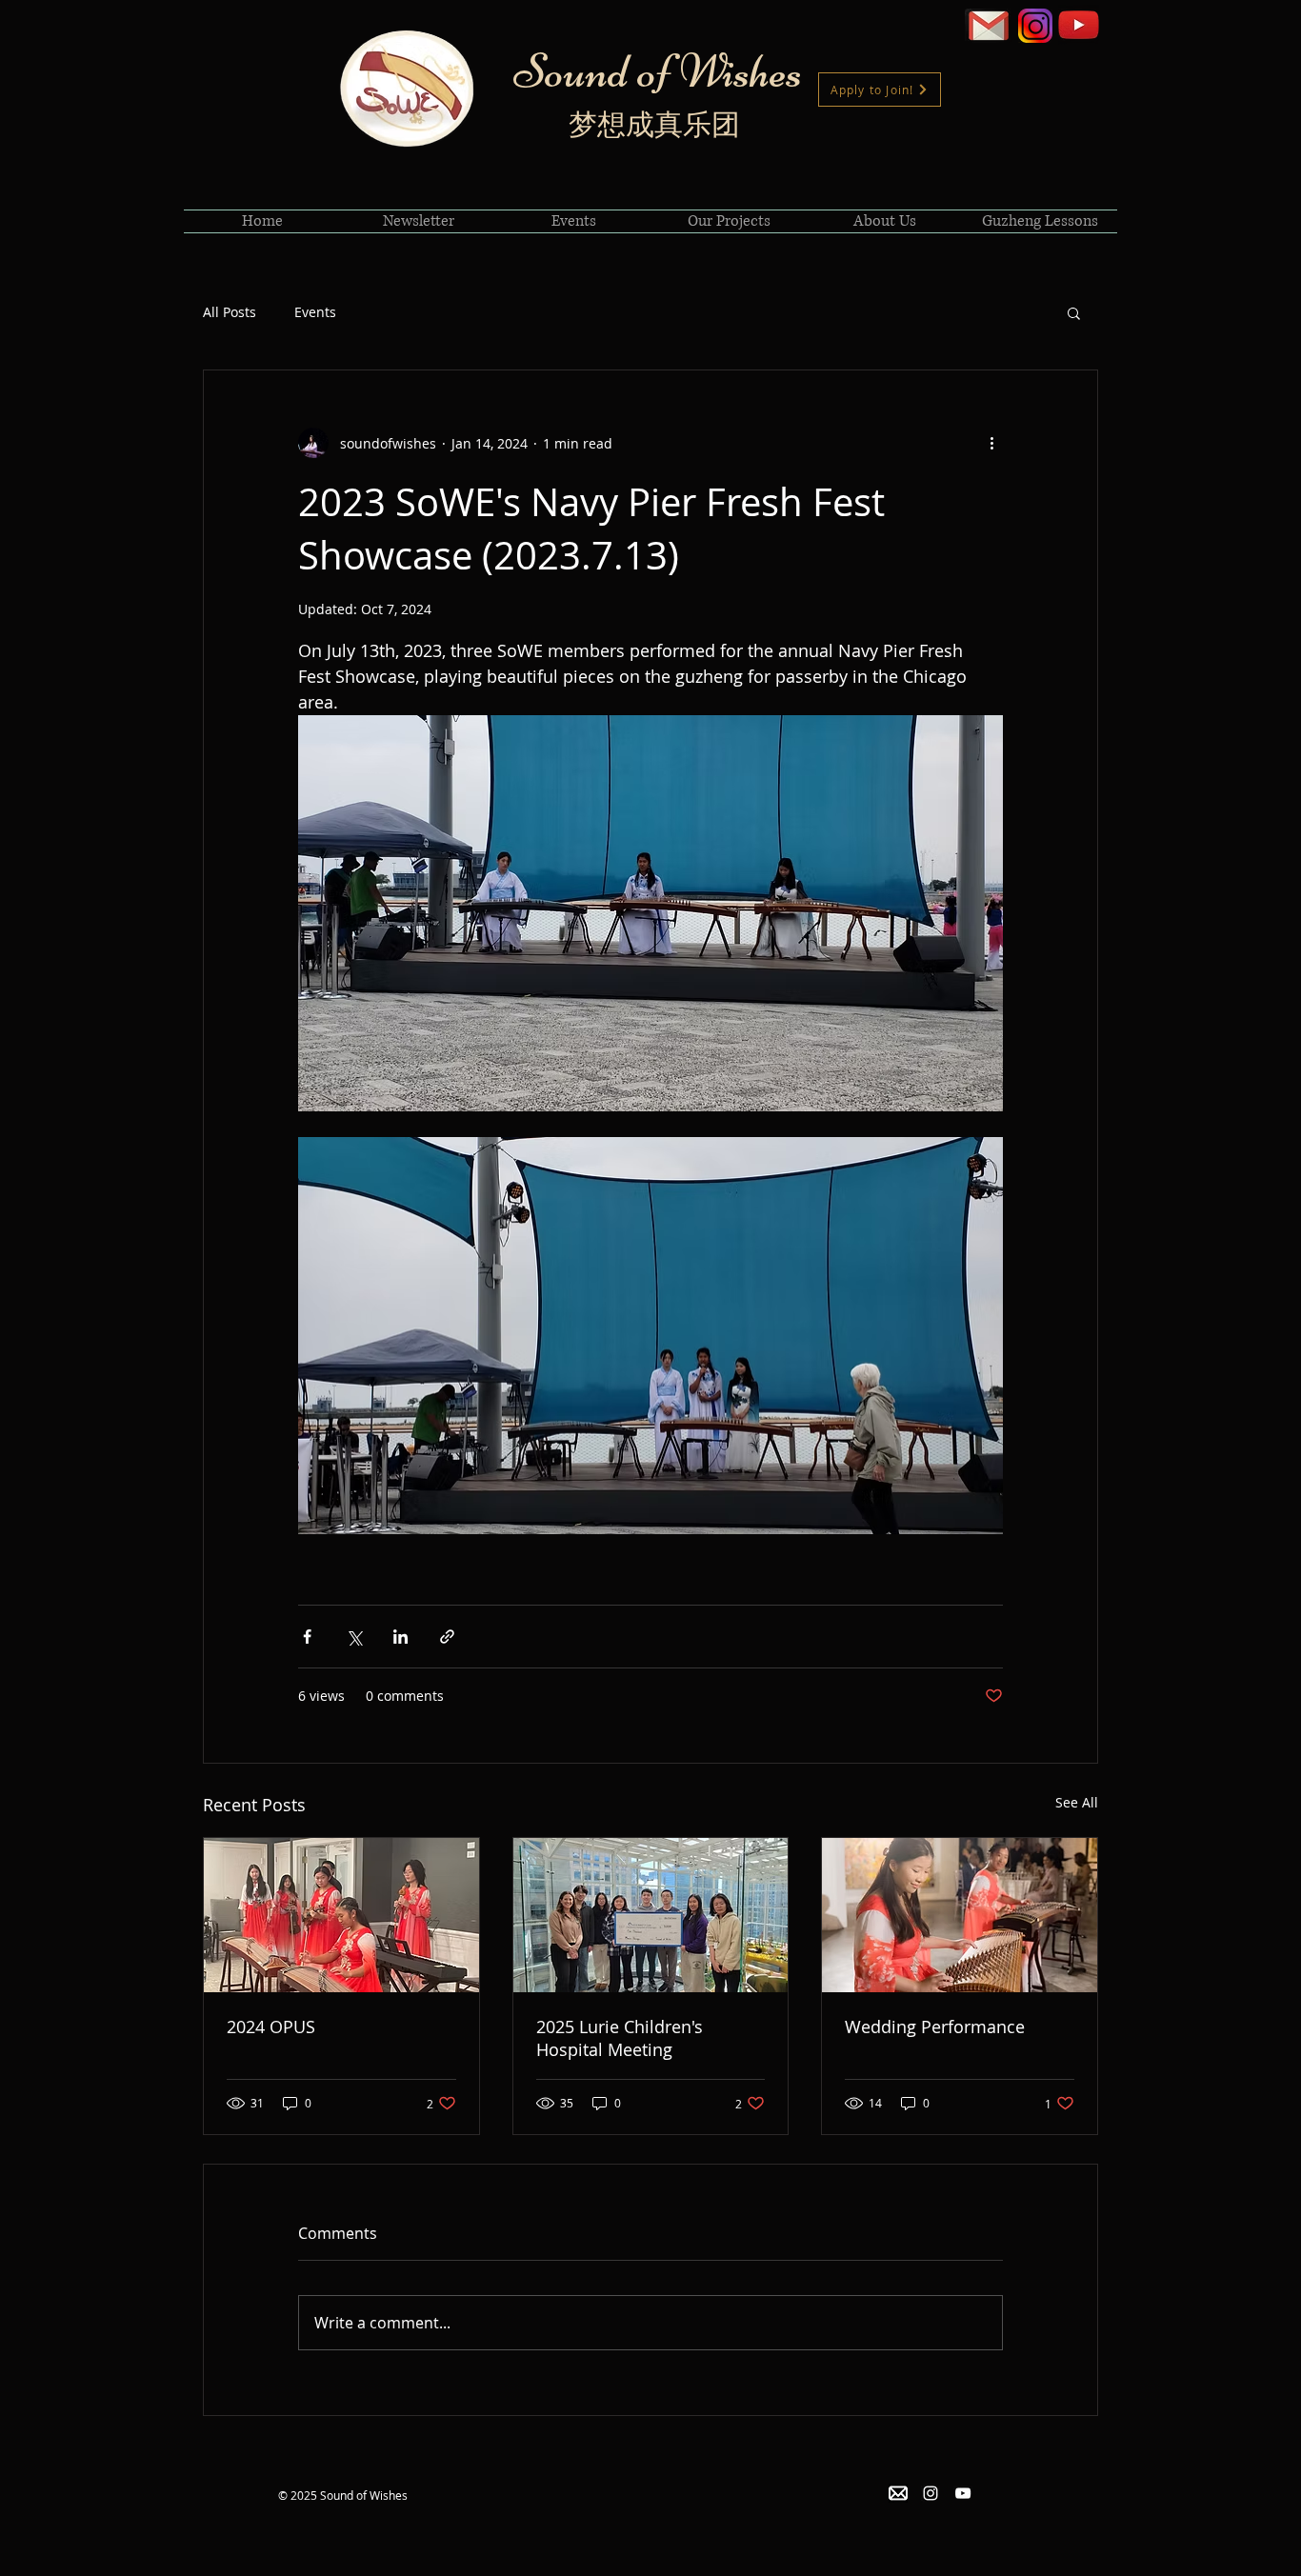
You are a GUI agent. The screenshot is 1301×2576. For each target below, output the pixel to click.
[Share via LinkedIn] (400, 1637)
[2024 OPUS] (341, 1915)
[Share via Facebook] (307, 1637)
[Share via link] (447, 1637)
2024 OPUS (271, 2027)
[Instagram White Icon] (931, 2493)
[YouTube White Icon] (963, 2493)
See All (1077, 1802)
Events (315, 312)
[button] (1074, 312)
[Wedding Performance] (960, 1915)
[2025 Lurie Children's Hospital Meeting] (651, 1915)
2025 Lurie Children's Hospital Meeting (620, 2038)
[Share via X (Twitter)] (354, 1637)
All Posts (230, 312)
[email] (898, 2493)
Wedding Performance (935, 2027)
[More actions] (991, 443)
